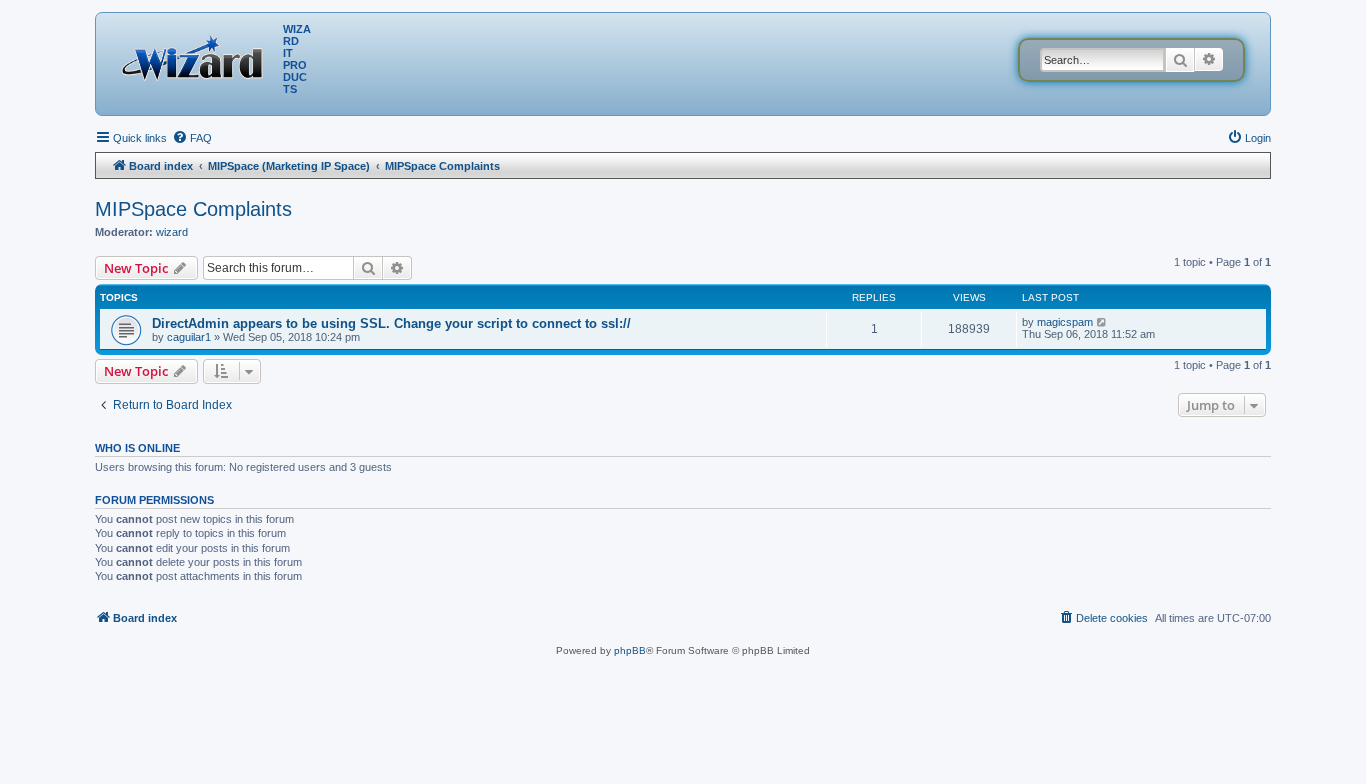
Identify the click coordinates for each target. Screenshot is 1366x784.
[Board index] (197, 55)
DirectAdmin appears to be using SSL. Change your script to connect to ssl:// (391, 323)
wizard (172, 232)
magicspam (1065, 322)
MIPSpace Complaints (193, 209)
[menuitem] (192, 138)
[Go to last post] (1102, 322)
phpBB (630, 650)
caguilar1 (189, 337)
